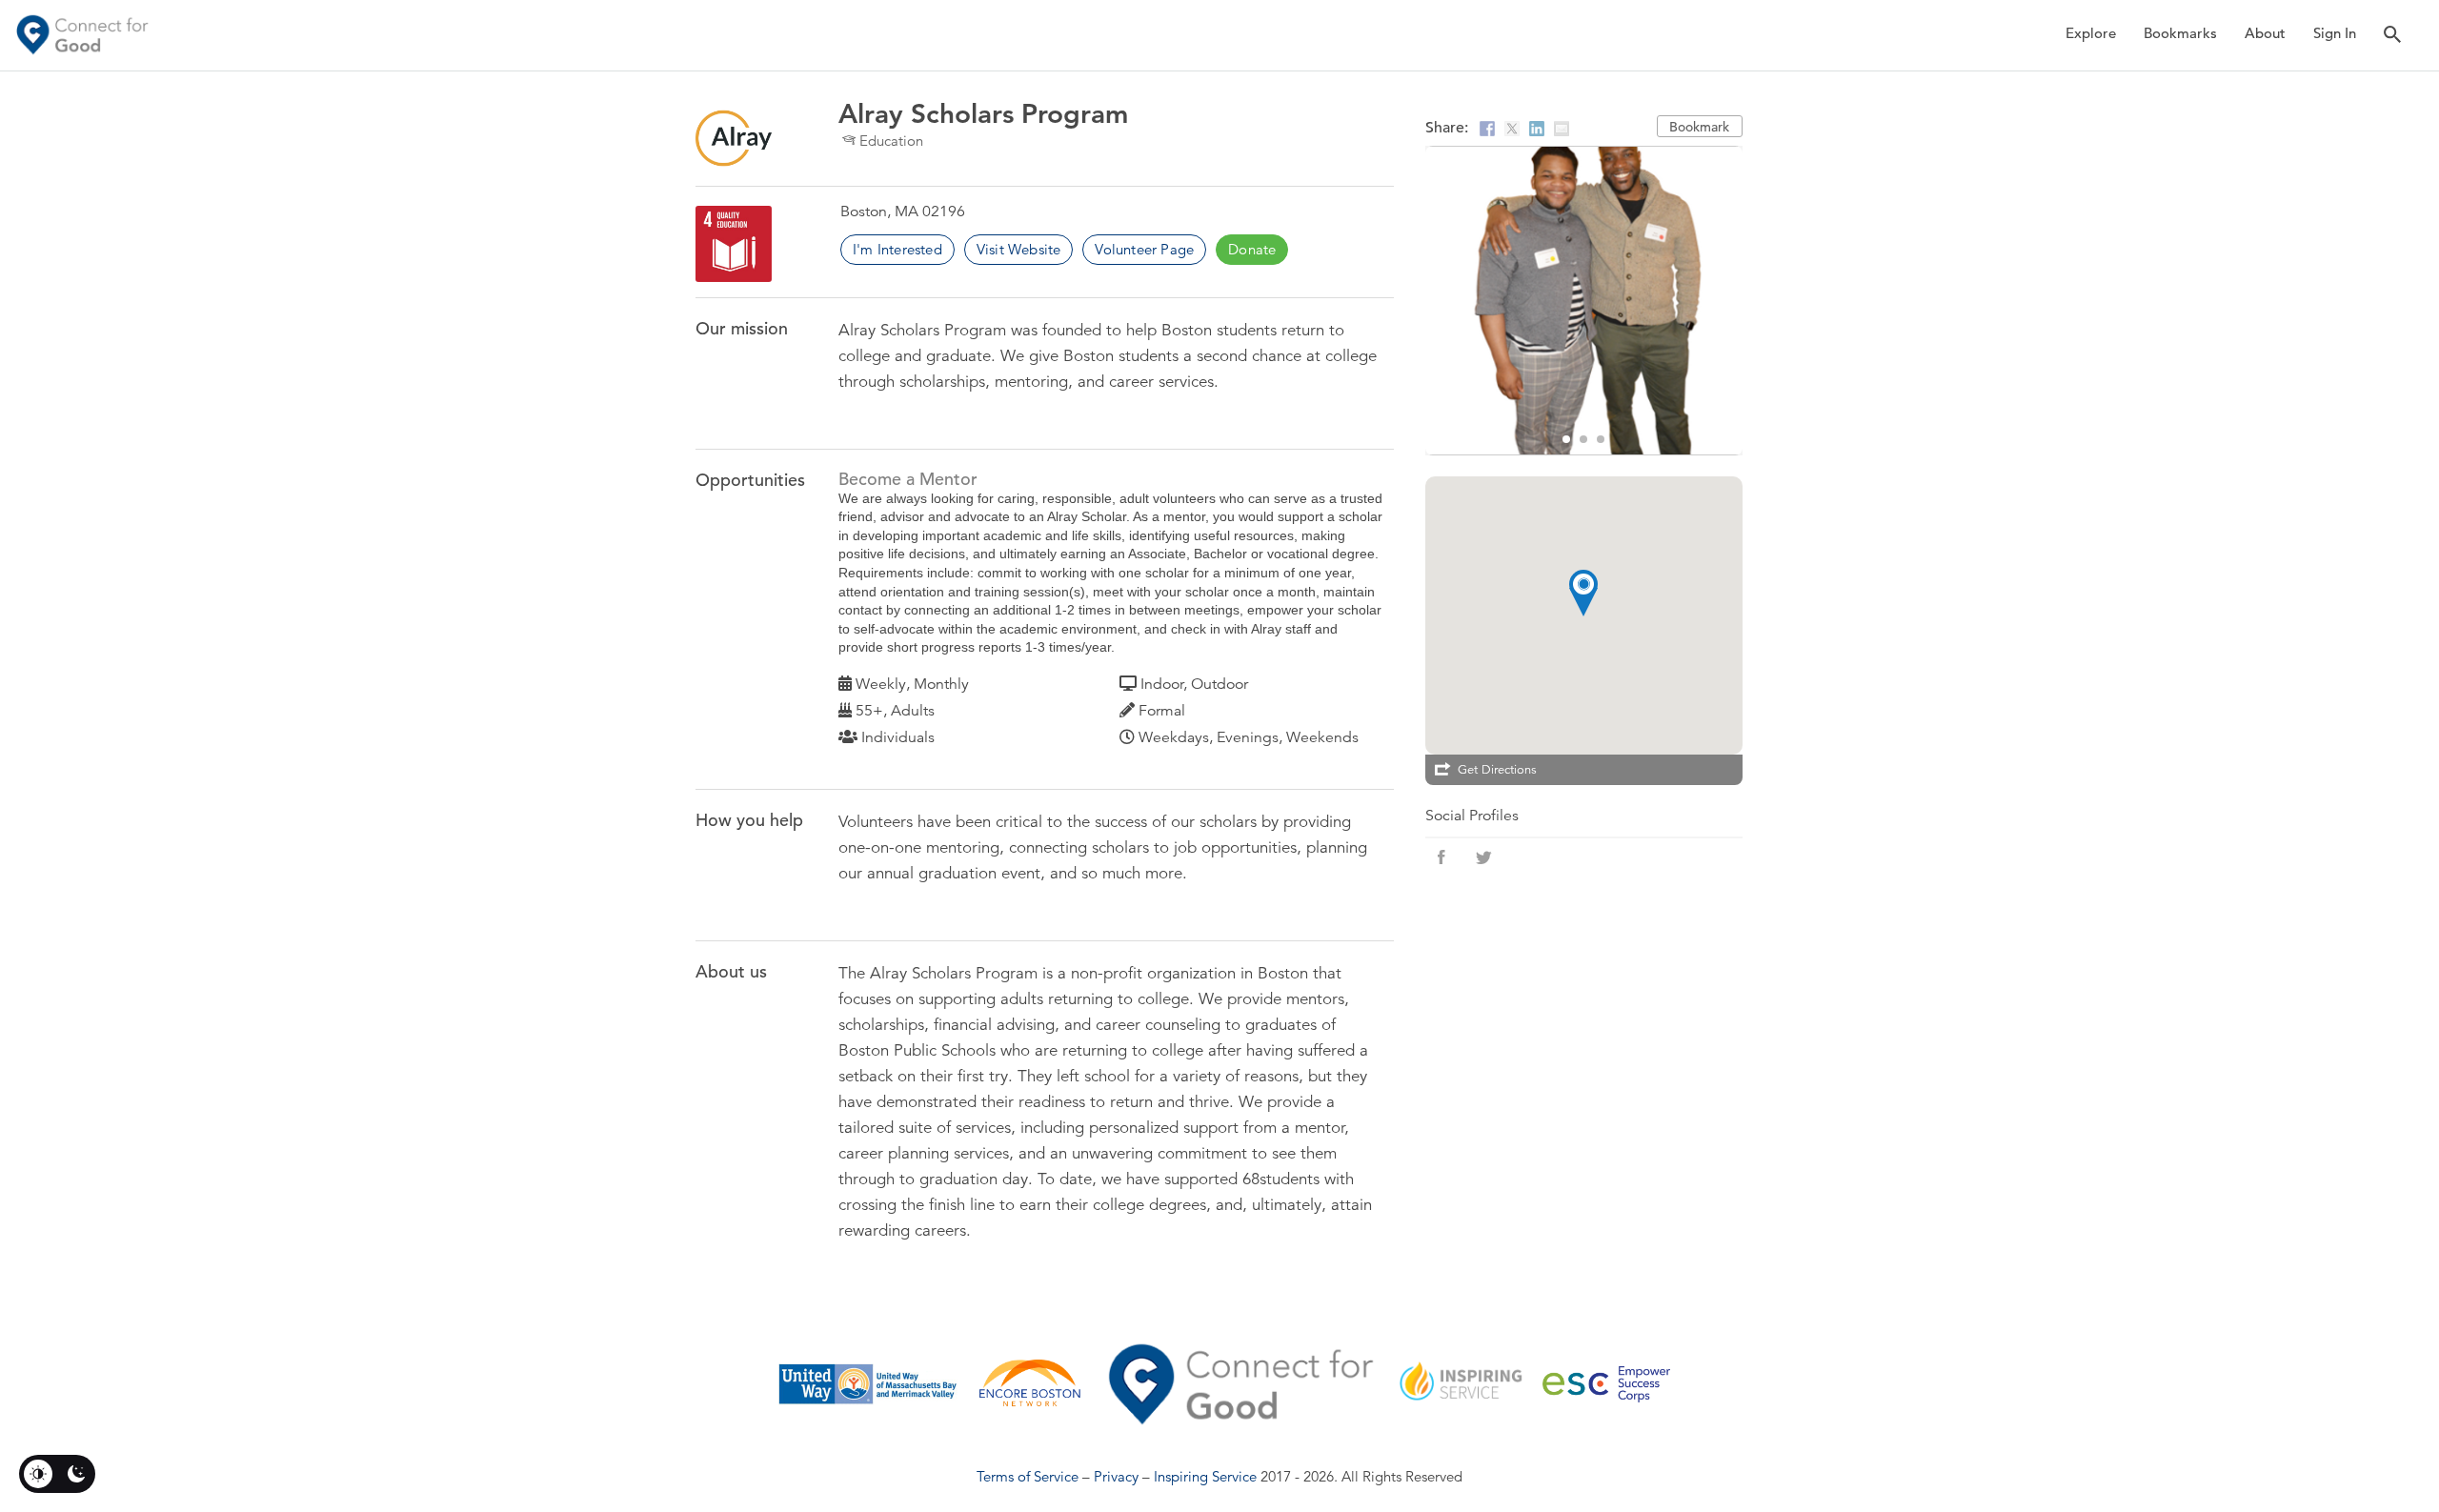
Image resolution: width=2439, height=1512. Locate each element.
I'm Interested (897, 249)
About (2265, 33)
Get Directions (1497, 770)
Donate (1252, 249)
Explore (2091, 33)
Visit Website (1019, 249)
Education (891, 141)
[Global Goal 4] (734, 244)
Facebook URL (1441, 857)
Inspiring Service (1205, 1476)
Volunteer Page (1144, 249)
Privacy (1116, 1476)
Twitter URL (1483, 857)
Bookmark (1699, 127)
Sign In (2335, 33)
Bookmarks (2180, 33)
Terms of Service (1028, 1476)
